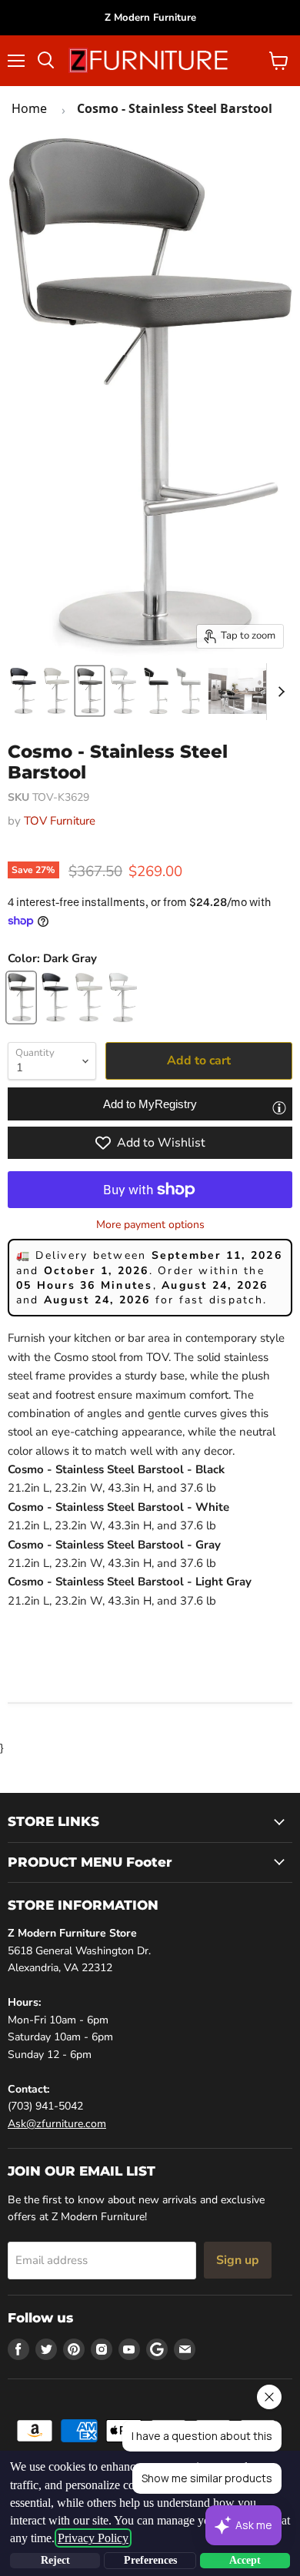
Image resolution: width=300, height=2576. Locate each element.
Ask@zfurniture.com (57, 2124)
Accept (245, 2560)
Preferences (150, 2560)
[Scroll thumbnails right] (278, 692)
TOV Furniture (60, 821)
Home (29, 108)
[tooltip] (279, 1107)
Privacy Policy (93, 2538)
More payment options (150, 1225)
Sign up (238, 2260)
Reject (55, 2560)
